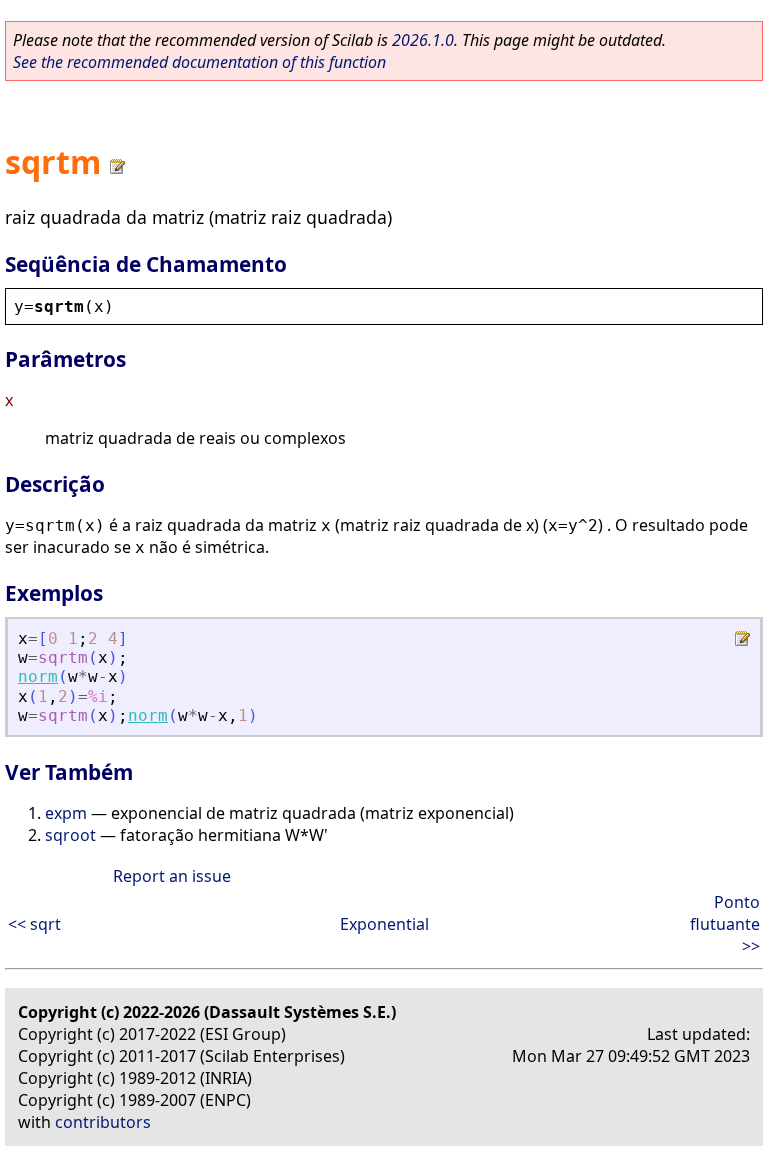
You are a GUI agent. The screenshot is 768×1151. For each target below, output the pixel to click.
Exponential (384, 924)
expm (66, 813)
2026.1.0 (423, 40)
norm (38, 676)
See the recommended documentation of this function (199, 62)
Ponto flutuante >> (725, 924)
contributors (103, 1122)
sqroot (70, 835)
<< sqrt (34, 924)
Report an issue (172, 876)
